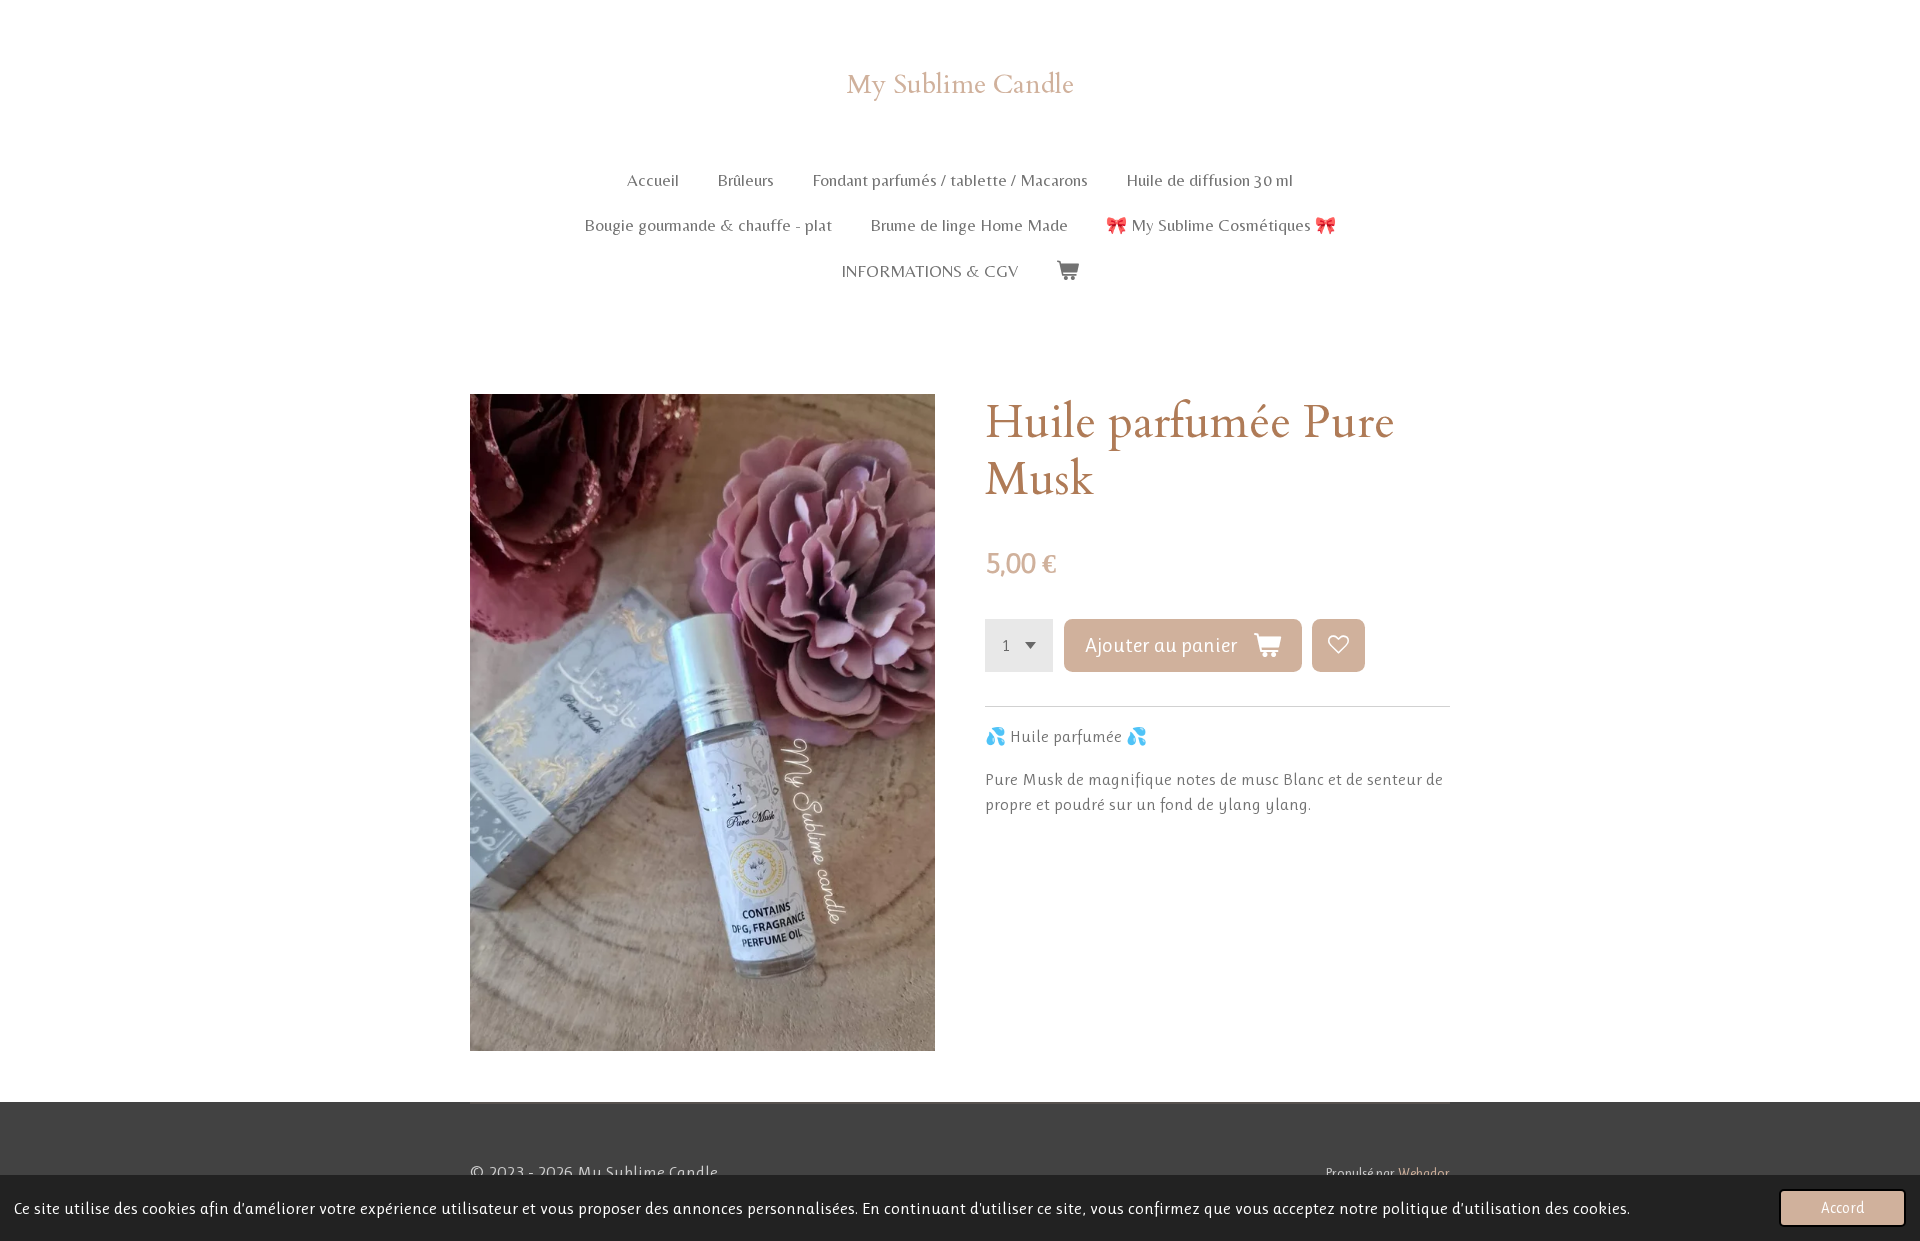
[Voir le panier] (1068, 272)
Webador (1424, 1173)
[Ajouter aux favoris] (1338, 645)
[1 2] (1019, 645)
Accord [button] (1842, 1208)
